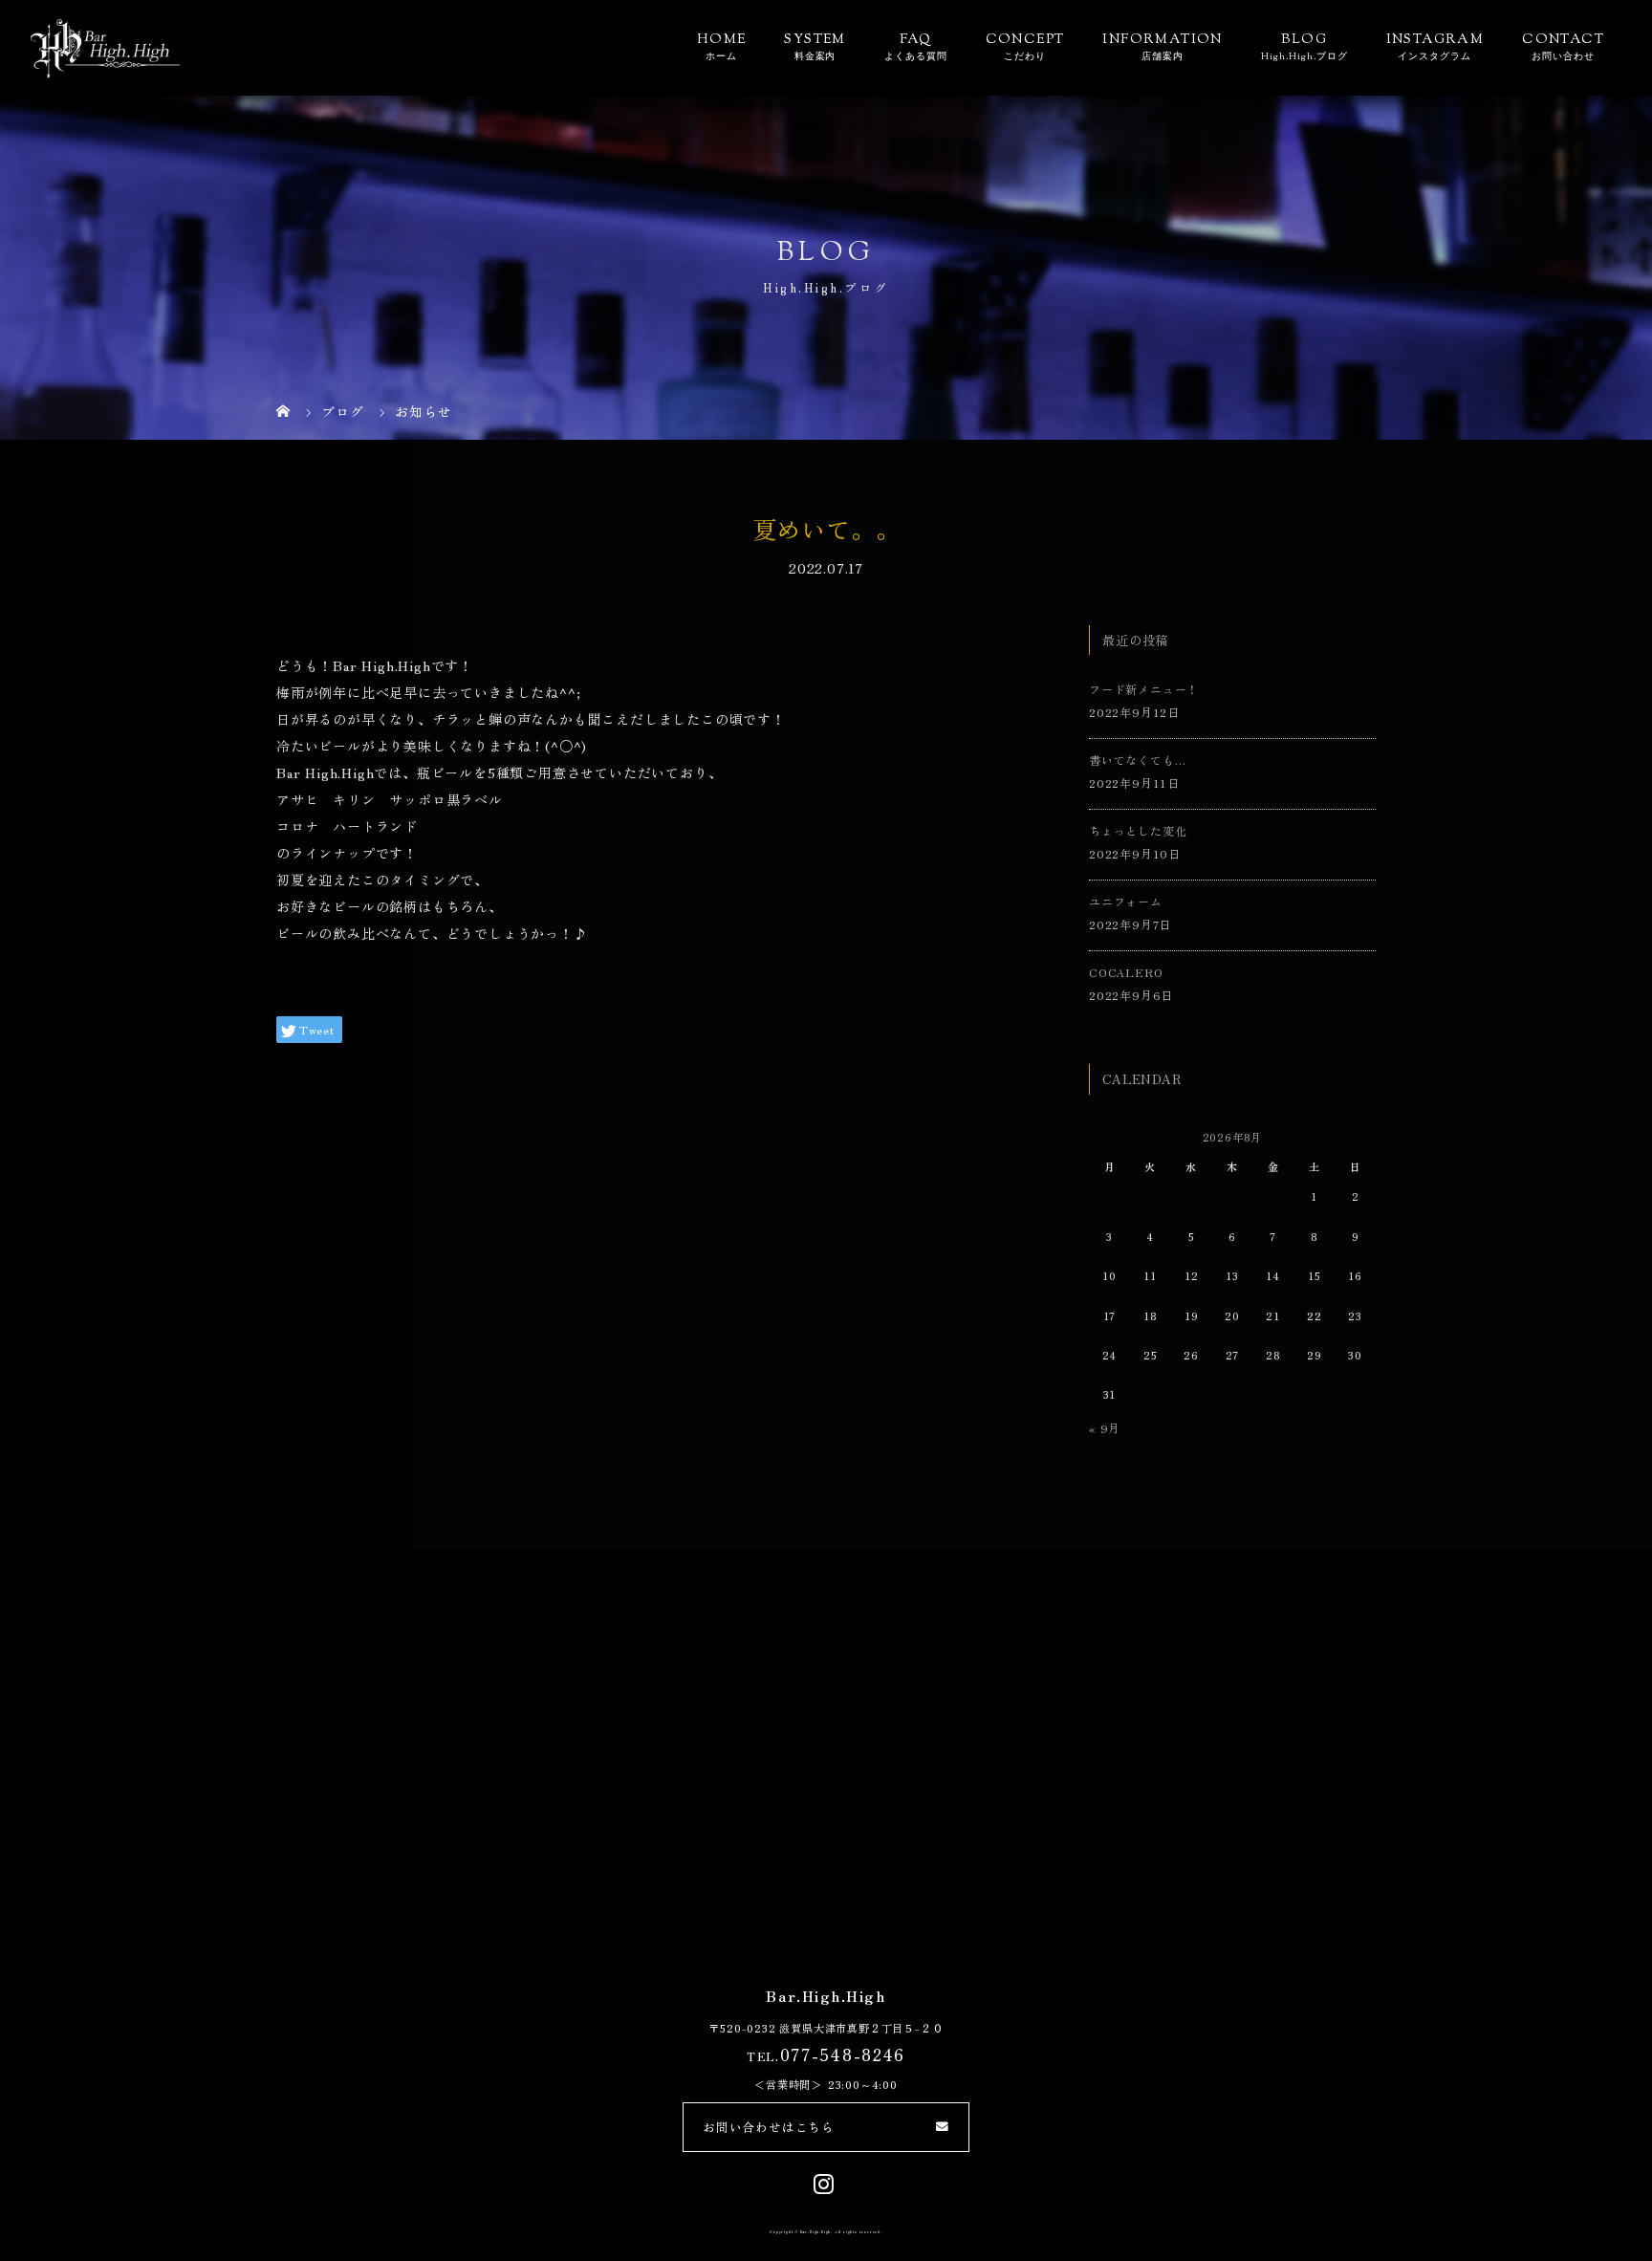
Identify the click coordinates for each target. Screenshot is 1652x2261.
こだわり (1025, 57)
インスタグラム (1435, 57)
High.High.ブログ (1304, 57)
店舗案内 (1163, 57)
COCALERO (1126, 972)
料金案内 (815, 57)
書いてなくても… (1137, 760)
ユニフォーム (1126, 901)
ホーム (721, 57)
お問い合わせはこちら (769, 2127)
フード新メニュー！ (1144, 689)
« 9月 (1105, 1428)
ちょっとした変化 (1138, 830)
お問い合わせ (1563, 57)
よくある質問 (916, 57)
